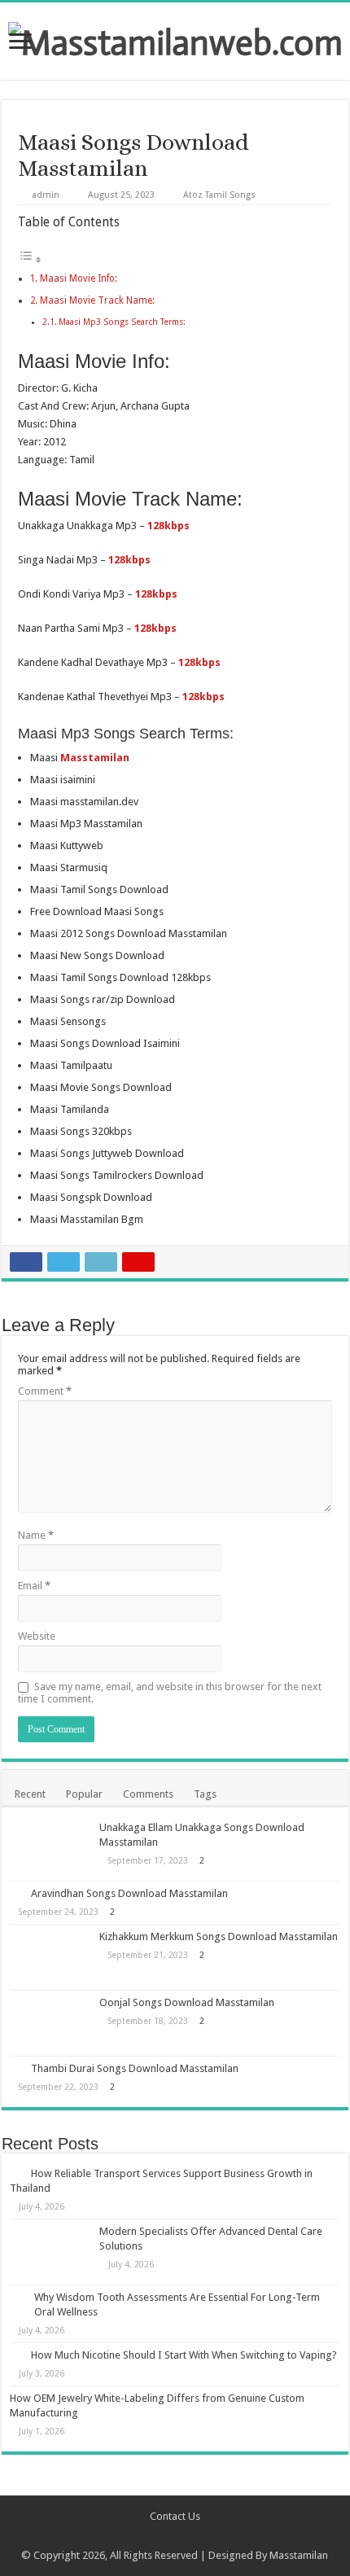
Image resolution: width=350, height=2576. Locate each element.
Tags (205, 1794)
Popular (84, 1794)
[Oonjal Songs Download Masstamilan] (50, 2023)
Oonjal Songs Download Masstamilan (187, 2002)
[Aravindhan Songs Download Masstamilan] (16, 1893)
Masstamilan (299, 2555)
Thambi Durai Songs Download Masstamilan (135, 2068)
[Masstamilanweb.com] (175, 39)
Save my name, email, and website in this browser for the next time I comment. (170, 1693)
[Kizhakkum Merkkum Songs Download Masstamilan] (50, 1957)
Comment (45, 1391)
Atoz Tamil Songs (219, 195)
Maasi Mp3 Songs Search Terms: (122, 322)
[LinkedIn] (198, 2536)
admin (46, 195)
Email (34, 1586)
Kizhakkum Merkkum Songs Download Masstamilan (219, 1936)
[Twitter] (167, 2536)
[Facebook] (152, 2536)
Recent (30, 1794)
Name (36, 1535)
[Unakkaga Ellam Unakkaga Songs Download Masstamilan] (50, 1848)
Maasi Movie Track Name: (97, 300)
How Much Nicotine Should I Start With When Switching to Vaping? (184, 2355)
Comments (148, 1794)
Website (37, 1636)
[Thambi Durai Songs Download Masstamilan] (16, 2068)
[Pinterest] (183, 2536)
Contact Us (175, 2516)
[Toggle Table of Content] (30, 260)
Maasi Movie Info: (79, 278)
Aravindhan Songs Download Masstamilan (129, 1893)
